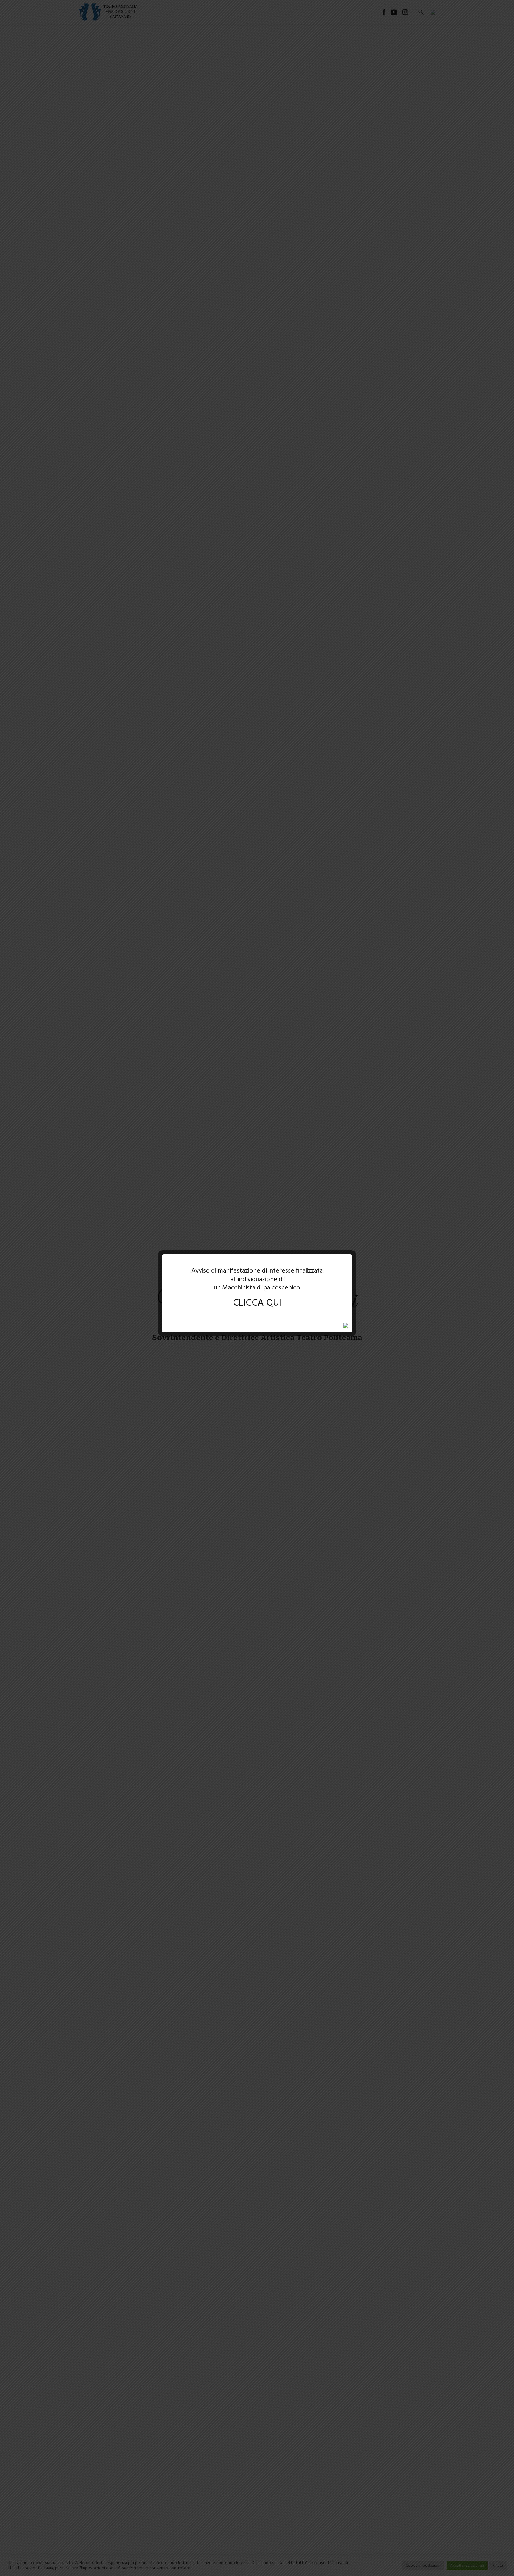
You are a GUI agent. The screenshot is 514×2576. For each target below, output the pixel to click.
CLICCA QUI (257, 1303)
